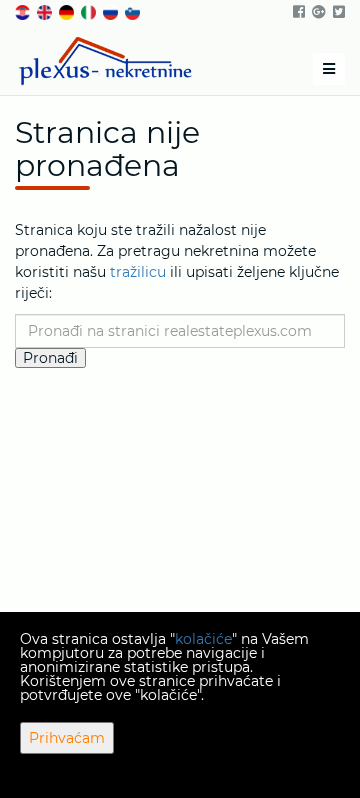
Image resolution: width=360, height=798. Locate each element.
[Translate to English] (46, 11)
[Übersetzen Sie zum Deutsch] (68, 11)
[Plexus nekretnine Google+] (317, 12)
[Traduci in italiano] (90, 11)
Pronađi (50, 358)
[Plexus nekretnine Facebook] (297, 12)
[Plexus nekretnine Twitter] (337, 12)
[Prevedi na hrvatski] (24, 11)
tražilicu (138, 272)
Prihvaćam (67, 738)
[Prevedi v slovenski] (134, 11)
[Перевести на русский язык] (112, 11)
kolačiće (203, 639)
